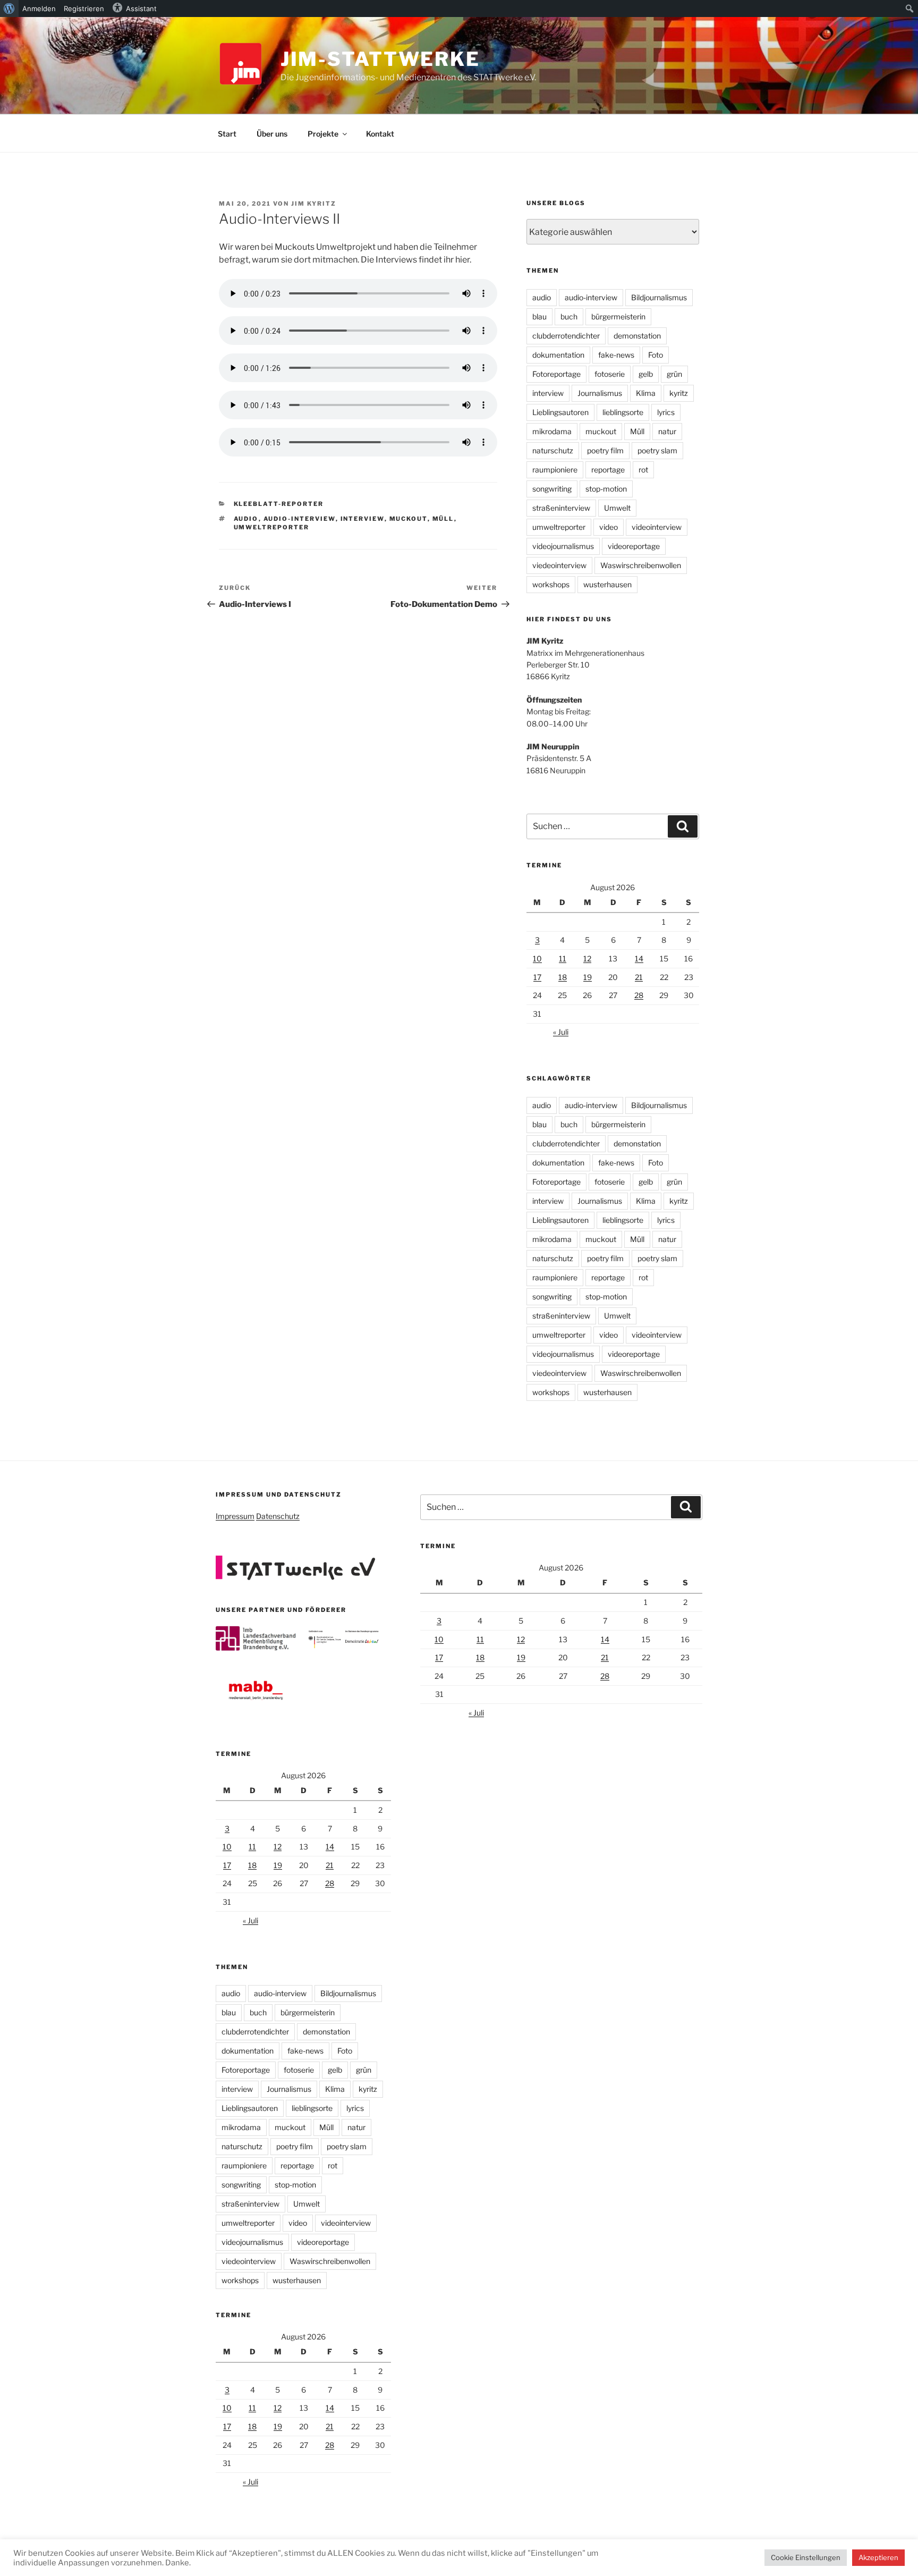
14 (639, 958)
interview (363, 519)
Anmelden (39, 9)
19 (588, 977)
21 (639, 977)
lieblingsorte (623, 412)
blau (539, 316)
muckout (409, 519)
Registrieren (84, 9)
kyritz (679, 393)
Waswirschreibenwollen (641, 565)
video (609, 527)
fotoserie (610, 374)
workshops (551, 584)
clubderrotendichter (566, 336)
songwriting (552, 489)
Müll (443, 519)
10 (537, 958)
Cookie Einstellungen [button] (806, 2557)
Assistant (141, 9)
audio (246, 519)
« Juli (561, 1032)
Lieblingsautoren (560, 412)
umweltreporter (272, 527)
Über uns (272, 134)
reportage (608, 470)
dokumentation (558, 355)
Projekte (323, 134)
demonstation (637, 336)
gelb (646, 374)
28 (639, 995)
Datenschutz (278, 1516)
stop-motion (606, 489)
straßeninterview (561, 508)
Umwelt (617, 508)
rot (643, 470)
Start (227, 134)
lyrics (666, 412)
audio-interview (300, 519)
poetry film (605, 450)
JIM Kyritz (314, 204)
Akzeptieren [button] (878, 2557)
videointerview (657, 527)
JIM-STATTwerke (380, 59)
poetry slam (657, 450)
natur (667, 431)
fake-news (616, 355)
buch (569, 316)
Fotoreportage (556, 374)
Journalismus (600, 393)
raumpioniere (555, 470)
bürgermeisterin (618, 316)
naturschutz (553, 450)
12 (587, 958)
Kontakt (380, 134)
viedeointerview (559, 565)
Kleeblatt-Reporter (279, 504)
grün (674, 374)
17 (537, 977)
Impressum (235, 1516)
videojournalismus (563, 546)
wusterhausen (607, 584)
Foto (656, 355)
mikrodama (552, 431)
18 (563, 977)
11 (563, 958)
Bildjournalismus (659, 297)
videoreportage (634, 546)
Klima (646, 393)
